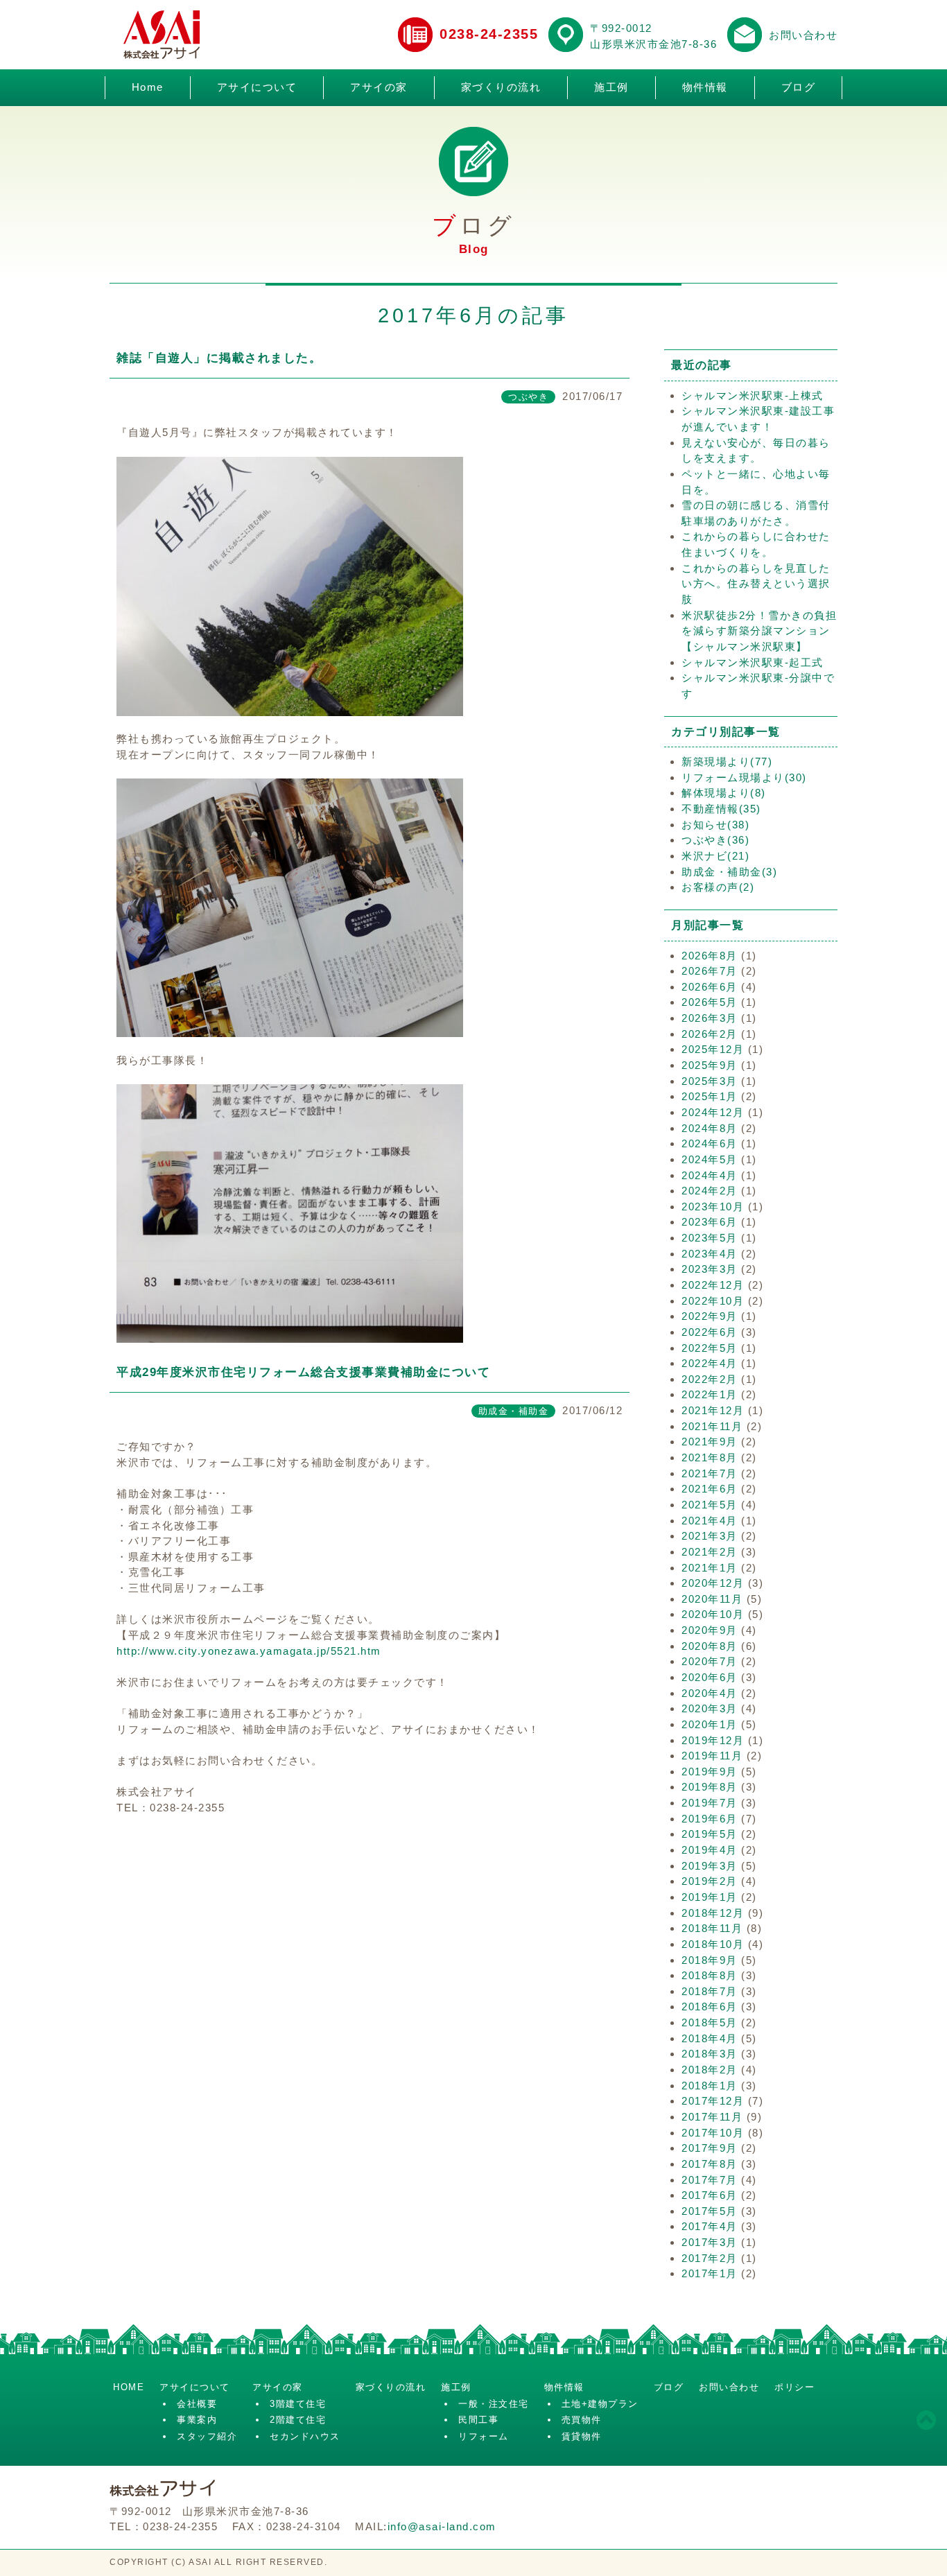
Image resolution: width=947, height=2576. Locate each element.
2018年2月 (710, 2070)
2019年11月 (712, 1756)
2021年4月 (710, 1521)
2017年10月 (713, 2133)
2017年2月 (710, 2258)
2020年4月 (710, 1693)
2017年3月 (710, 2242)
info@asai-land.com (442, 2526)
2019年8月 (710, 1787)
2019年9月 (710, 1772)
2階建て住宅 (298, 2420)
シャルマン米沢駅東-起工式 (753, 662)
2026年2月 (710, 1034)
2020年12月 (713, 1583)
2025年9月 (710, 1065)
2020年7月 (710, 1661)
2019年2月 (710, 1881)
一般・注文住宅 (494, 2404)
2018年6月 (710, 2007)
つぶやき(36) (715, 840)
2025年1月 (710, 1096)
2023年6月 (710, 1222)
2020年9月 (710, 1630)
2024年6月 (710, 1143)
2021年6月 (710, 1489)
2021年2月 (710, 1552)
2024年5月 (710, 1159)
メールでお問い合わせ (745, 35)
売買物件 (582, 2420)
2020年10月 (713, 1614)
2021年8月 (710, 1457)
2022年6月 (710, 1332)
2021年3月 (710, 1536)
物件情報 (705, 87)
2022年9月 (710, 1316)
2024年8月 (710, 1128)
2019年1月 (710, 1897)
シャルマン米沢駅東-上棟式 (753, 395)
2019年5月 (710, 1834)
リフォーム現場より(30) (744, 777)
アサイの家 (379, 87)
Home (148, 87)
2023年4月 (710, 1254)
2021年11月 (712, 1426)
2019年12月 (713, 1740)
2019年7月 (710, 1803)
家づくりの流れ (501, 87)
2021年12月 (713, 1410)
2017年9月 (710, 2148)
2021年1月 (710, 1568)
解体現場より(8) (724, 793)
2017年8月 (710, 2164)
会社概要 (197, 2404)
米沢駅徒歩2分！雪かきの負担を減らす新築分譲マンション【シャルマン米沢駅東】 (759, 631)
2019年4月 (710, 1850)
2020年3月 (710, 1708)
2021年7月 (710, 1473)
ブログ (799, 87)
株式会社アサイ (162, 35)
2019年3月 (710, 1866)
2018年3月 (710, 2054)
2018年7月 (710, 1991)
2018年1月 (710, 2086)
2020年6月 (710, 1677)
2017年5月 (710, 2211)
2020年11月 (712, 1599)
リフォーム (484, 2436)
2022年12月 (713, 1285)
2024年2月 (710, 1191)
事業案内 (197, 2420)
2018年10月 (713, 1944)
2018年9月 (710, 1960)
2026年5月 (710, 1002)
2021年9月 (710, 1442)
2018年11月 (712, 1928)
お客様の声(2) (718, 887)
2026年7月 (710, 971)
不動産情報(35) (721, 809)
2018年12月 (713, 1913)
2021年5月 (710, 1505)
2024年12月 (713, 1112)
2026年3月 (710, 1018)
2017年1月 (710, 2273)
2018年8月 (710, 1975)
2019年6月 (710, 1819)
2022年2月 (710, 1379)
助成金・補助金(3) (729, 872)
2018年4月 (710, 2038)
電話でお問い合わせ (415, 35)
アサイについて (257, 87)
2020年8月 (710, 1646)
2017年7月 (710, 2180)
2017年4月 (710, 2226)
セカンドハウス (305, 2436)
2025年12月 (713, 1049)
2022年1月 (710, 1394)
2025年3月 (710, 1081)
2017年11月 (712, 2117)
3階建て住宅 (298, 2404)
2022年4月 (710, 1363)
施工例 (611, 87)
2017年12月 (713, 2101)
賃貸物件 (582, 2436)
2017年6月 (710, 2195)
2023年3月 (710, 1269)
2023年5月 (710, 1238)
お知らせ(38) (715, 825)
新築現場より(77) (727, 762)
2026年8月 (710, 956)
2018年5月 (710, 2022)
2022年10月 (713, 1301)
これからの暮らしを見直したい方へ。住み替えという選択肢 (756, 584)
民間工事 (478, 2420)
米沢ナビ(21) (715, 856)
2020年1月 (710, 1724)
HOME (129, 2387)
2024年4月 (710, 1175)
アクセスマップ (566, 35)
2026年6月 (710, 987)
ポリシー (794, 2387)
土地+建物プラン (600, 2404)
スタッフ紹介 (207, 2436)
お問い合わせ (803, 35)
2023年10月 (713, 1207)
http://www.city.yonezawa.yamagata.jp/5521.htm (249, 1651)
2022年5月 (710, 1348)
